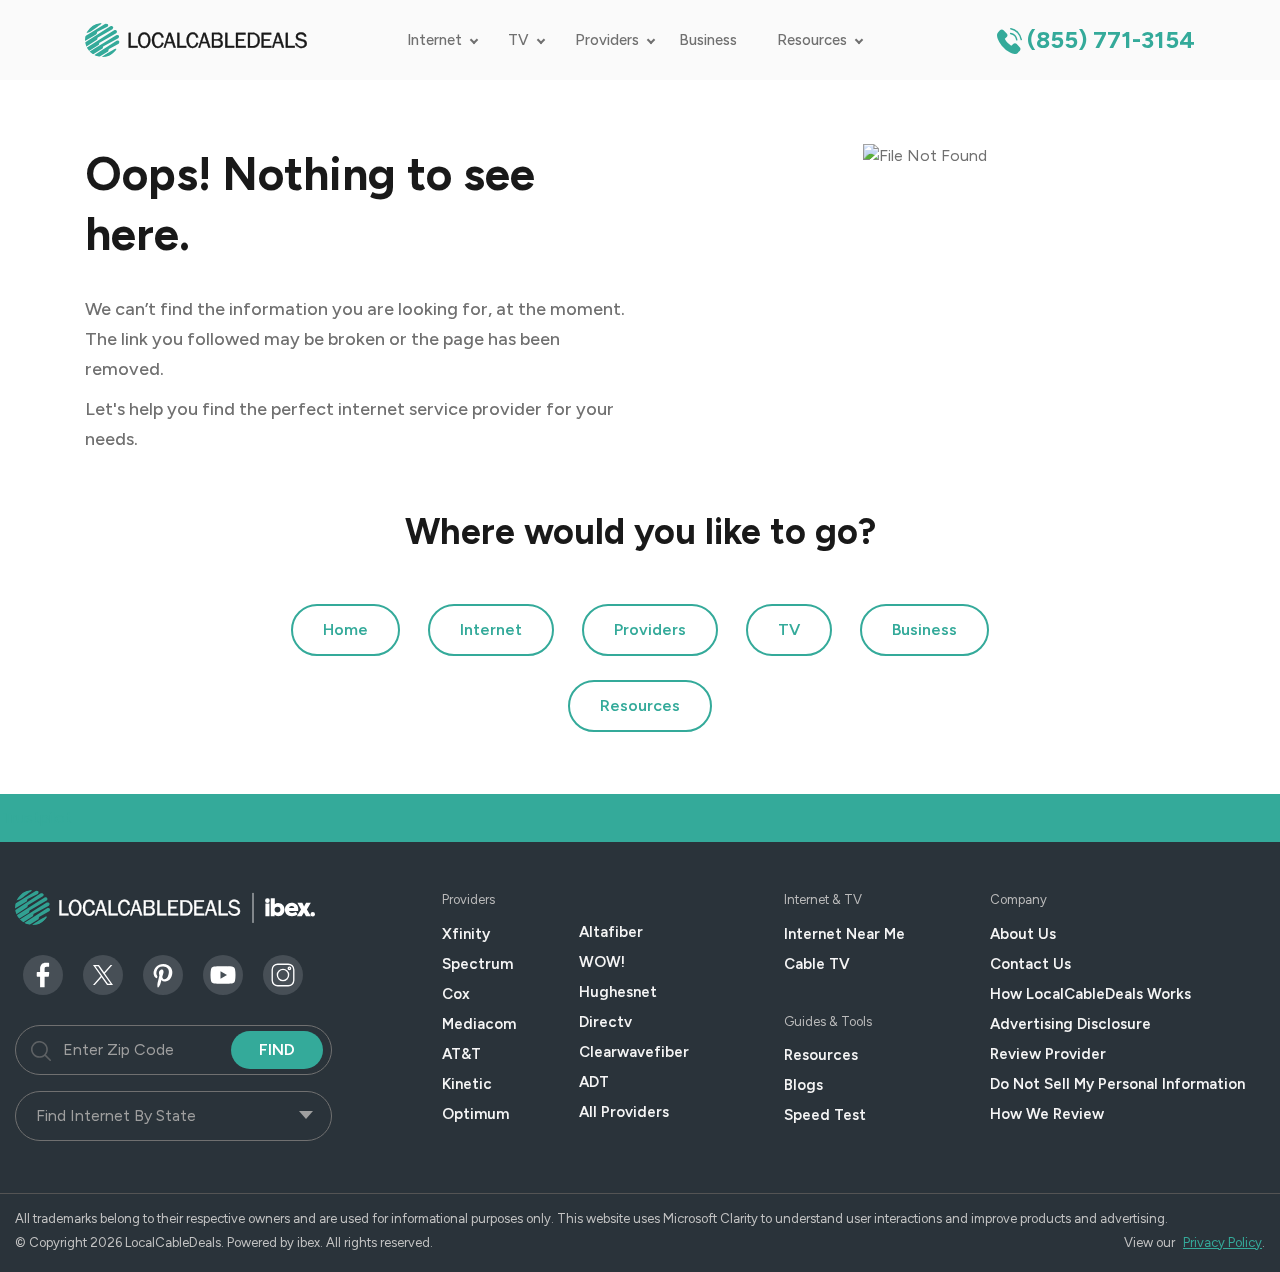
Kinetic (467, 1084)
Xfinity (466, 934)
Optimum (475, 1114)
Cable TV (817, 964)
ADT (594, 1082)
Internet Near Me (844, 934)
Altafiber (611, 932)
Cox (456, 994)
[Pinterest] (163, 973)
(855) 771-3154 (1111, 39)
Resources (812, 40)
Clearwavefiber (634, 1052)
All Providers (624, 1112)
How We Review (1047, 1114)
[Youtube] (223, 973)
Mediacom (479, 1024)
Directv (605, 1022)
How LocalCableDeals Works (1090, 994)
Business (708, 40)
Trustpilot (37, 817)
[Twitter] (103, 973)
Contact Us (1030, 964)
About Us (1023, 934)
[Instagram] (283, 973)
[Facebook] (43, 973)
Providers (607, 40)
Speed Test (825, 1115)
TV (518, 40)
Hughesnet (618, 992)
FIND (277, 1049)
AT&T (461, 1054)
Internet (434, 40)
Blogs (803, 1085)
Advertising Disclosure (1070, 1024)
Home (345, 629)
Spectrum (477, 964)
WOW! (602, 962)
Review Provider (1048, 1054)
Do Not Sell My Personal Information (1117, 1084)
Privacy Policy (1222, 1242)
